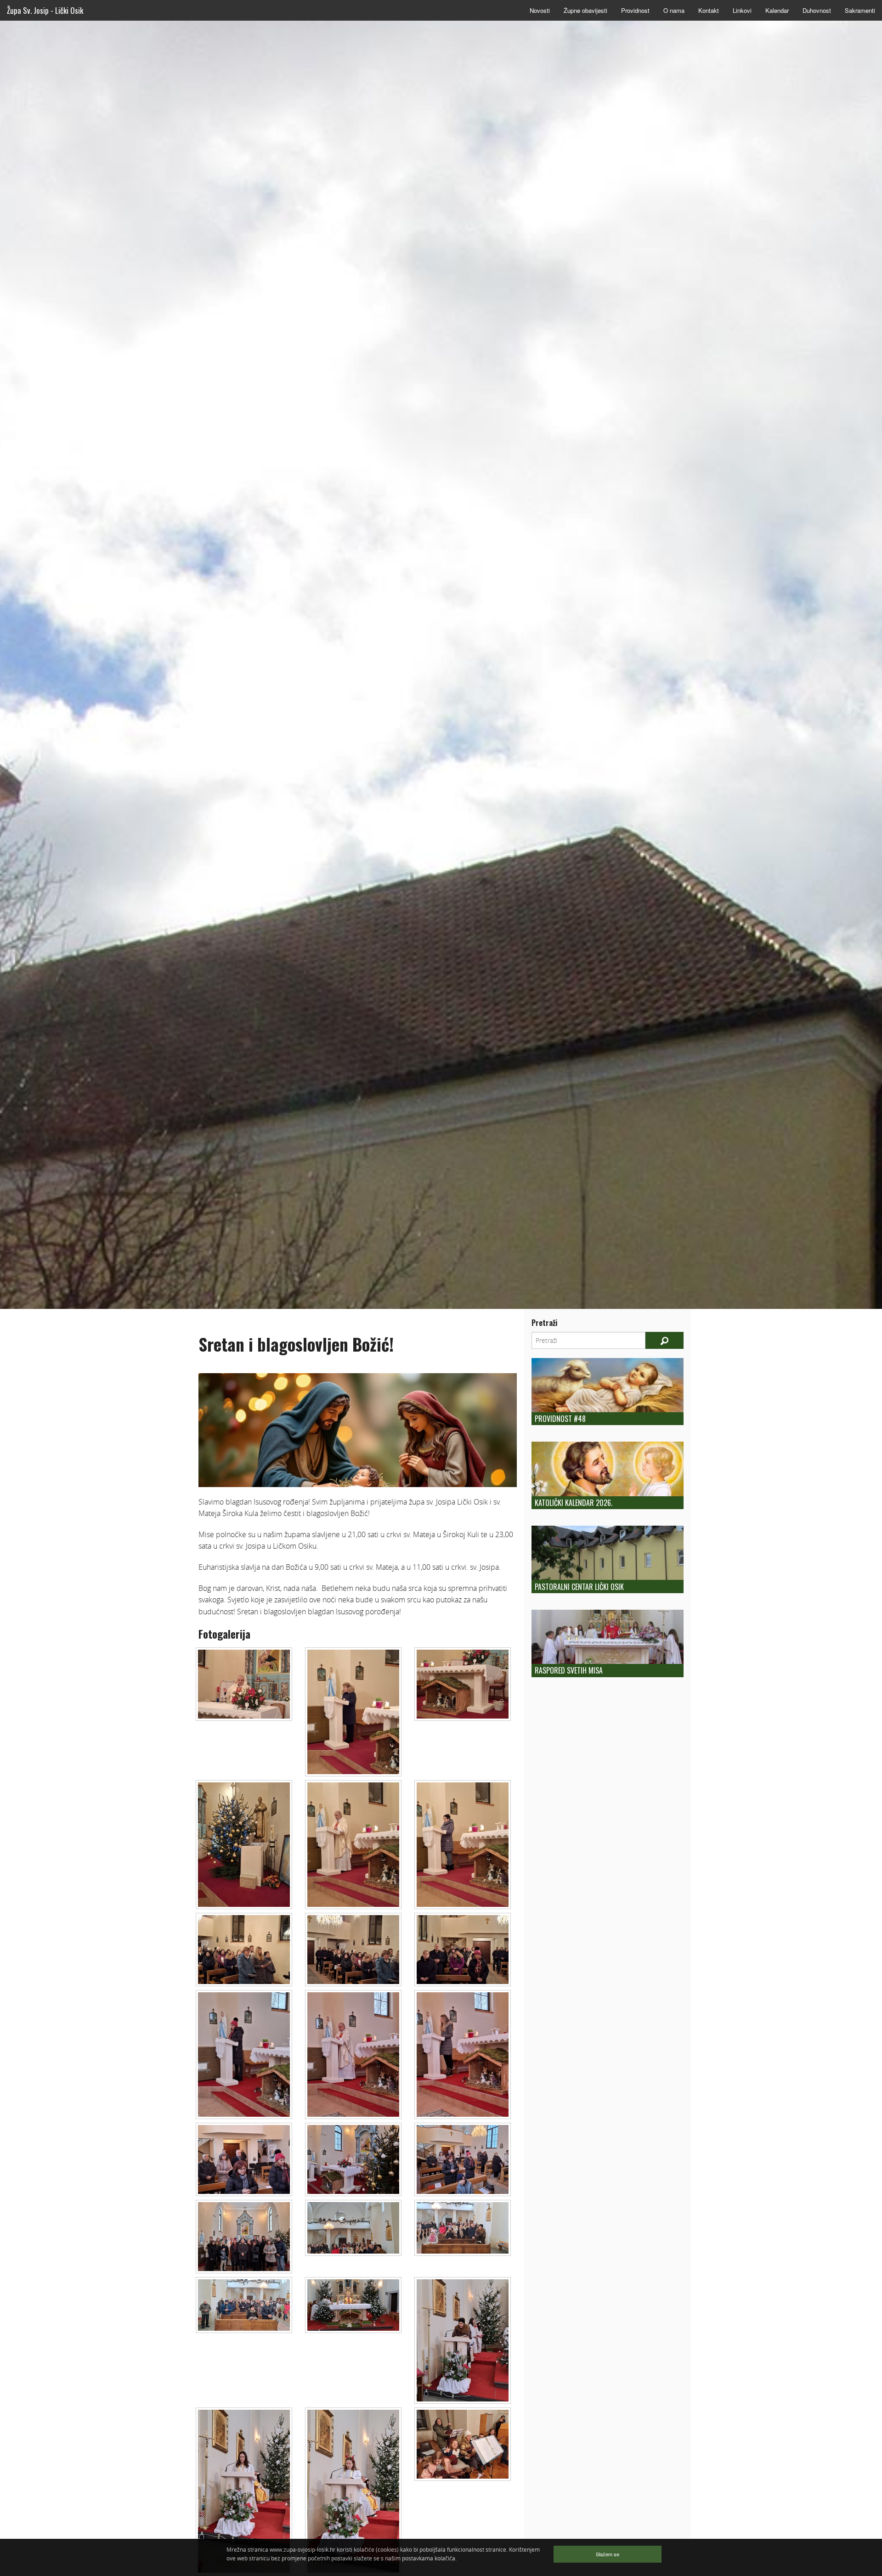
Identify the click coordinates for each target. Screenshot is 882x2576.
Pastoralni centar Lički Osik (579, 1587)
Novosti (540, 10)
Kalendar (777, 10)
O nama (674, 10)
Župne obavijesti (585, 10)
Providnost (635, 10)
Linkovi (742, 10)
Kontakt (709, 10)
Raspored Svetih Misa (569, 1670)
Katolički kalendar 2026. (574, 1503)
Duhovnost (817, 10)
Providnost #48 (560, 1419)
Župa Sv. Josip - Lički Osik (45, 10)
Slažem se (608, 2554)
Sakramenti (860, 10)
